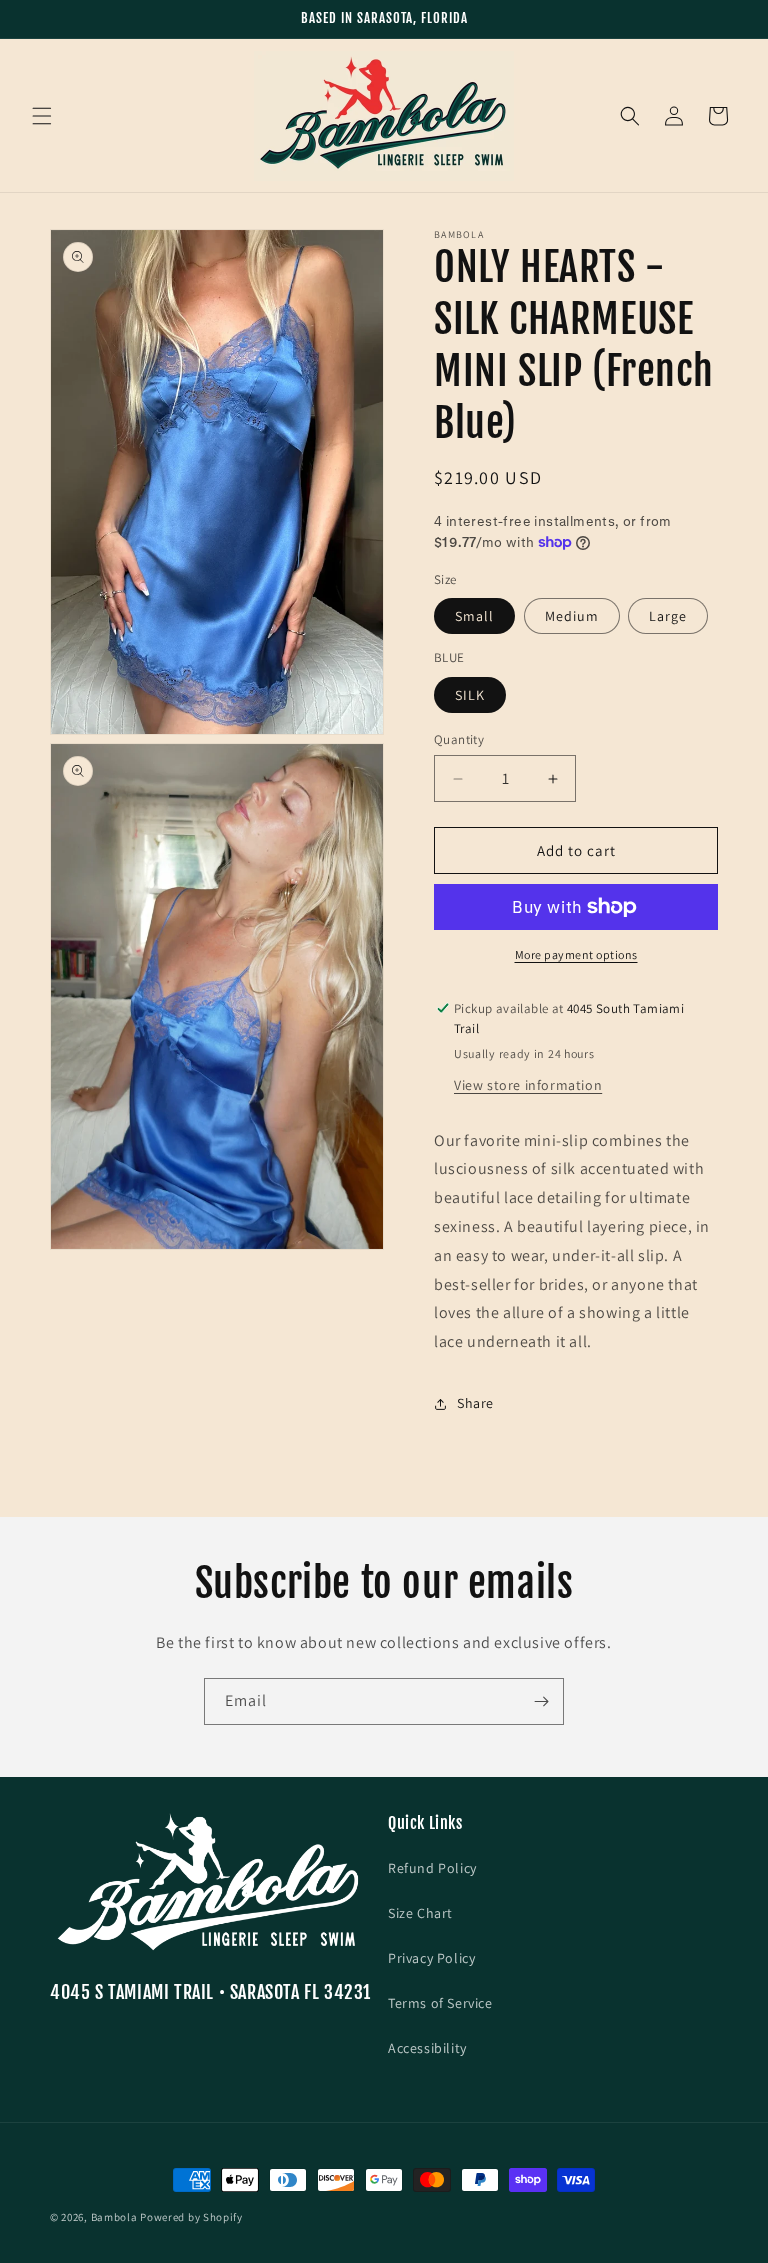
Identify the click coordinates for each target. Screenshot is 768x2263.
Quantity (459, 739)
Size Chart (420, 1913)
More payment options (576, 954)
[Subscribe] (541, 1701)
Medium (572, 616)
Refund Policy (432, 1868)
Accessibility (427, 2048)
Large (668, 616)
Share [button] (475, 1403)
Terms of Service (440, 2003)
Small (474, 616)
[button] (42, 116)
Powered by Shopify (191, 2217)
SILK (470, 695)
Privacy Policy (431, 1958)
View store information (528, 1085)
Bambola (114, 2217)
